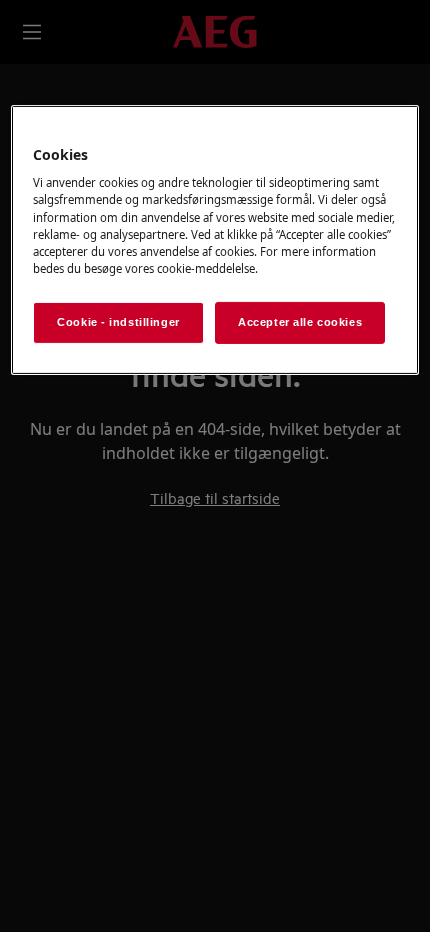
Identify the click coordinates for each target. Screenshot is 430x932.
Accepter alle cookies (300, 322)
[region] (215, 240)
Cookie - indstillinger (118, 322)
